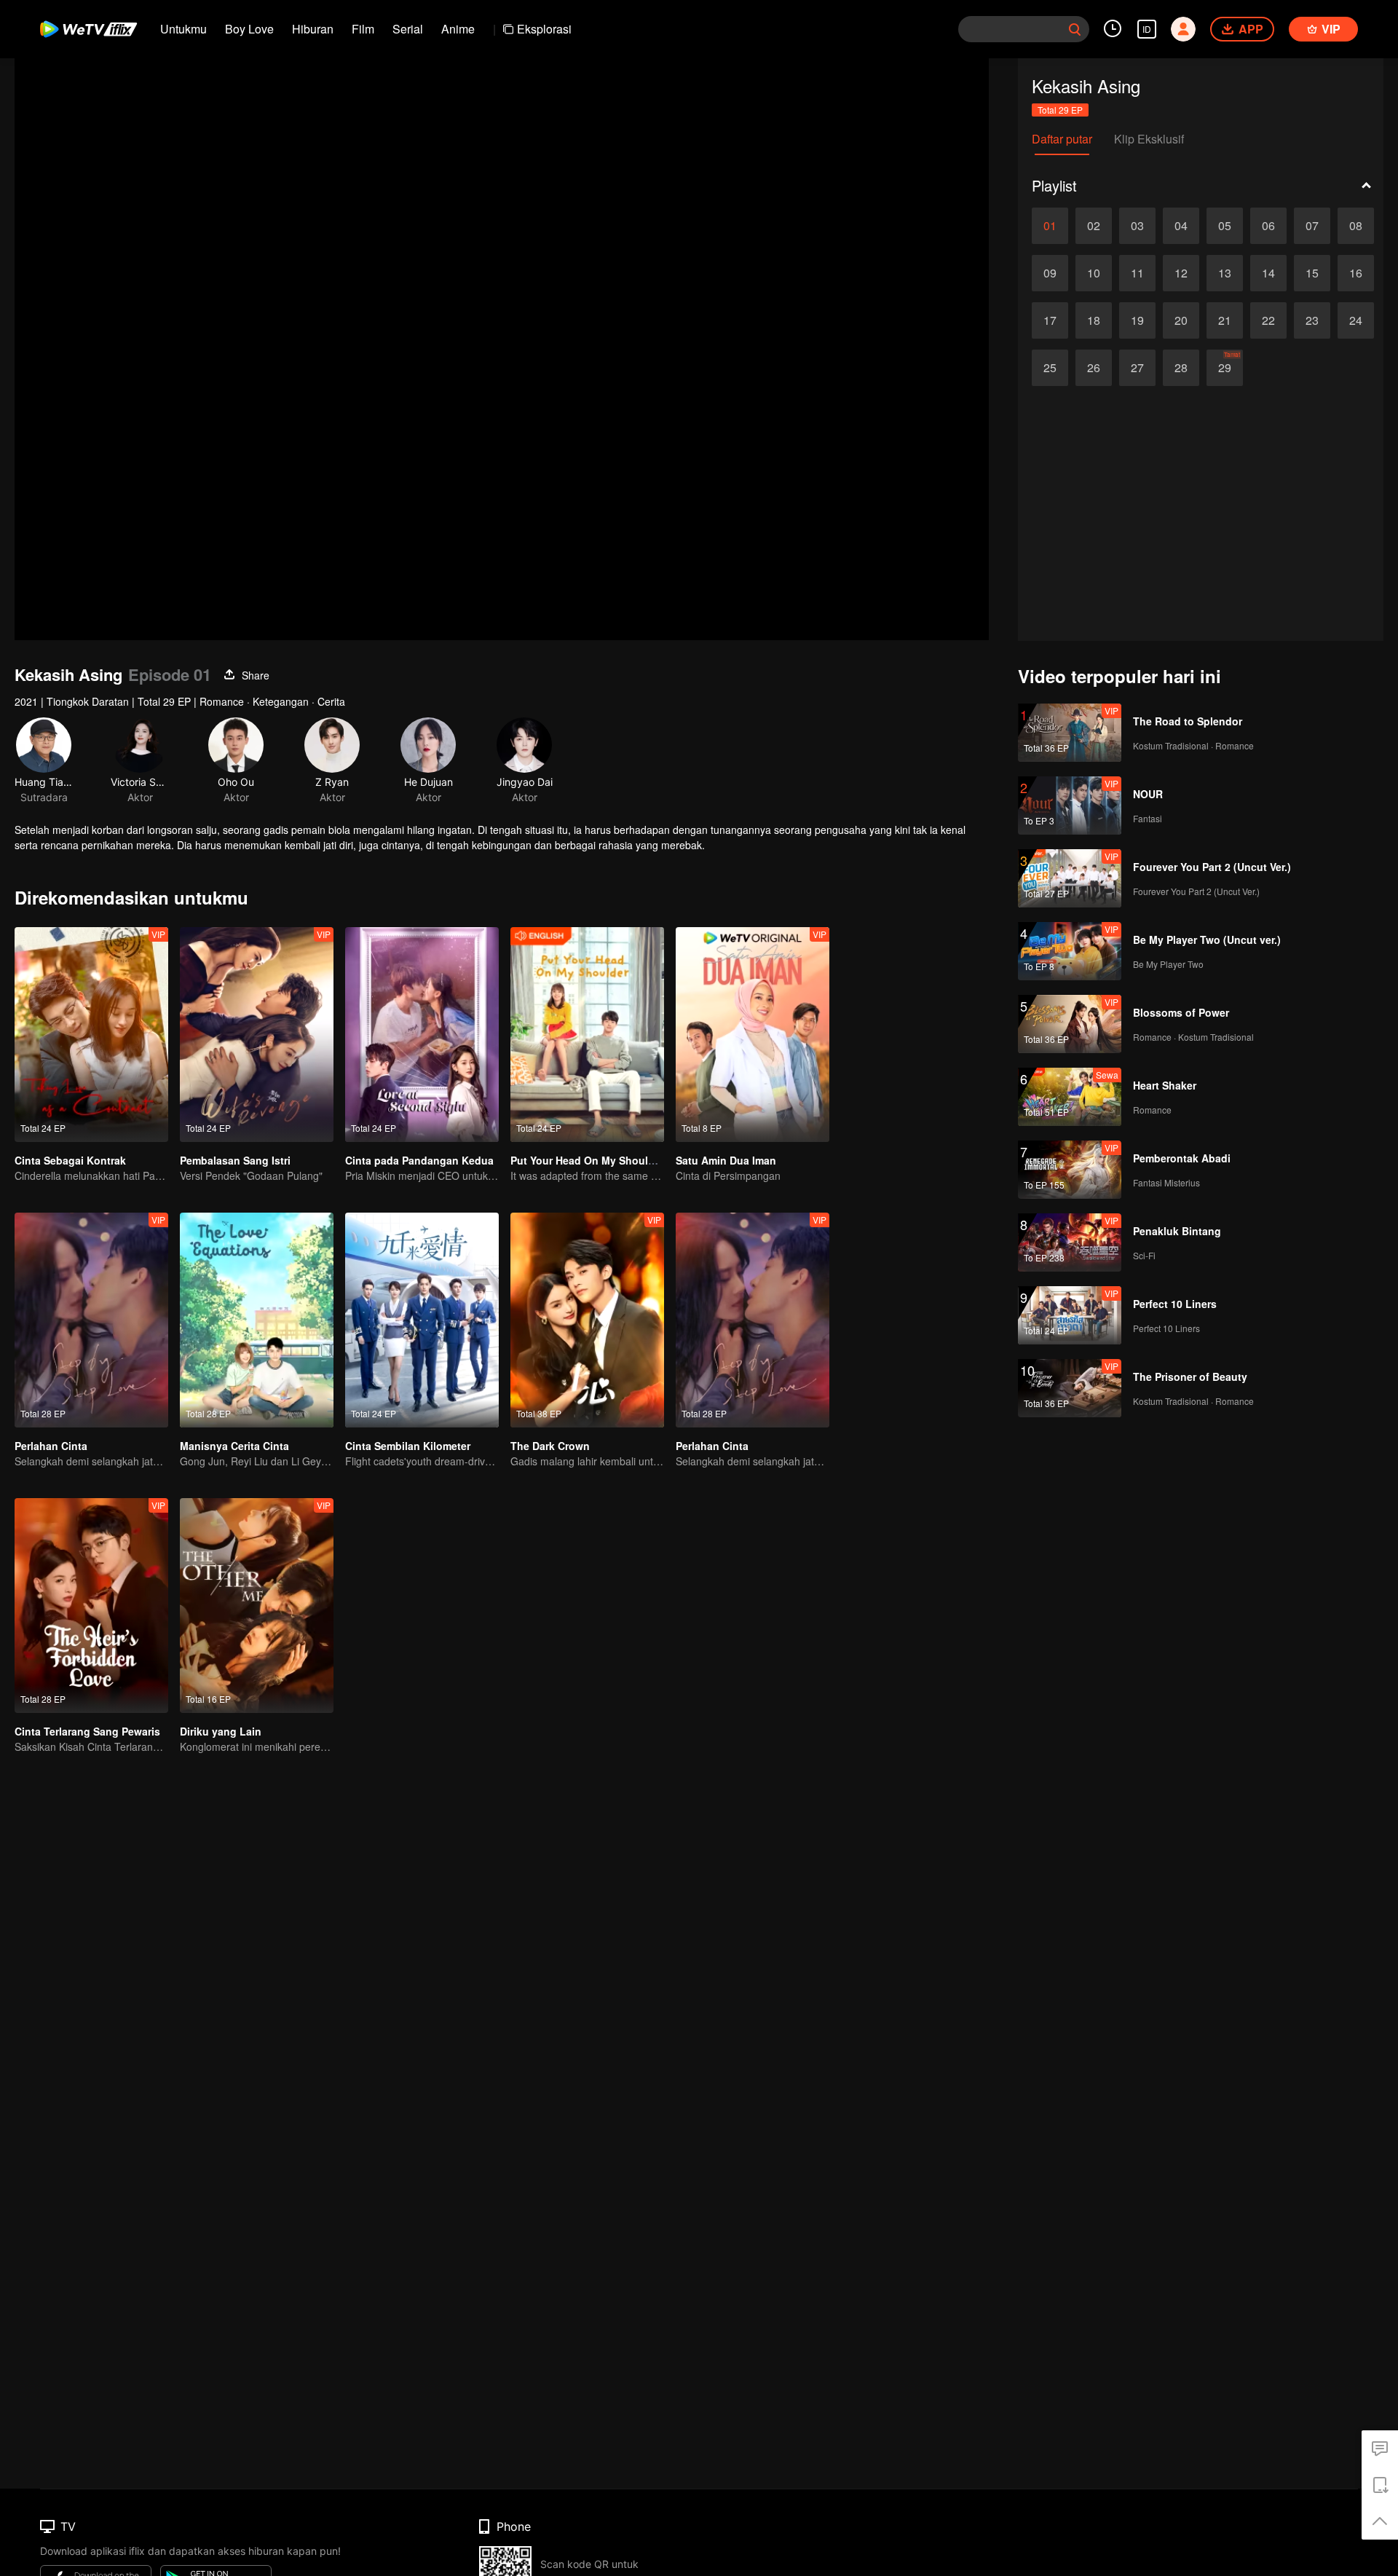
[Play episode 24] (1356, 320)
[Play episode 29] (1225, 368)
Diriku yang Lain (221, 1731)
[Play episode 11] (1137, 273)
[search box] (1075, 29)
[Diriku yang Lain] (257, 1606)
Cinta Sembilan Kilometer (408, 1446)
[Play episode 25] (1050, 368)
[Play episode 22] (1268, 320)
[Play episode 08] (1356, 226)
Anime (458, 29)
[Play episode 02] (1094, 226)
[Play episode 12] (1181, 273)
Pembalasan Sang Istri (235, 1160)
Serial (408, 29)
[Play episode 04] (1181, 226)
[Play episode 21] (1225, 320)
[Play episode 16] (1356, 273)
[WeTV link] (89, 29)
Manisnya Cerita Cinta (234, 1446)
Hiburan (313, 29)
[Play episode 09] (1050, 273)
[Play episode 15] (1312, 273)
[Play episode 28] (1181, 368)
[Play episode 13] (1225, 273)
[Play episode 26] (1094, 368)
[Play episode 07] (1312, 226)
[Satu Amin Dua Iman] (753, 1035)
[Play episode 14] (1268, 273)
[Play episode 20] (1181, 320)
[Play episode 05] (1225, 226)
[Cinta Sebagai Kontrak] (91, 1035)
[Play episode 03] (1137, 226)
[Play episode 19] (1137, 320)
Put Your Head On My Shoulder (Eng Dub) (614, 1160)
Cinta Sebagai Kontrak (70, 1160)
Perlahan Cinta (51, 1446)
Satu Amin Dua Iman (726, 1160)
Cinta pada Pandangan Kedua (419, 1160)
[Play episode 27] (1137, 368)
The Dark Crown (550, 1446)
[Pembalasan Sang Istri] (257, 1035)
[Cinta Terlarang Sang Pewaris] (91, 1606)
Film (363, 29)
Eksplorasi (544, 29)
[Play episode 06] (1268, 226)
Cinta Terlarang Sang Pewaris (87, 1731)
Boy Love (249, 29)
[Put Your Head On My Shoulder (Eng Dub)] (587, 1035)
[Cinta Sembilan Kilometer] (422, 1320)
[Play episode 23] (1312, 320)
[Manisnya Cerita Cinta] (257, 1320)
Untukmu (183, 29)
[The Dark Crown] (587, 1320)
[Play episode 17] (1050, 320)
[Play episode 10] (1094, 273)
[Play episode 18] (1094, 320)
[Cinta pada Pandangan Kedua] (422, 1035)
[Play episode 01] (1050, 226)
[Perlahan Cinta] (91, 1320)
